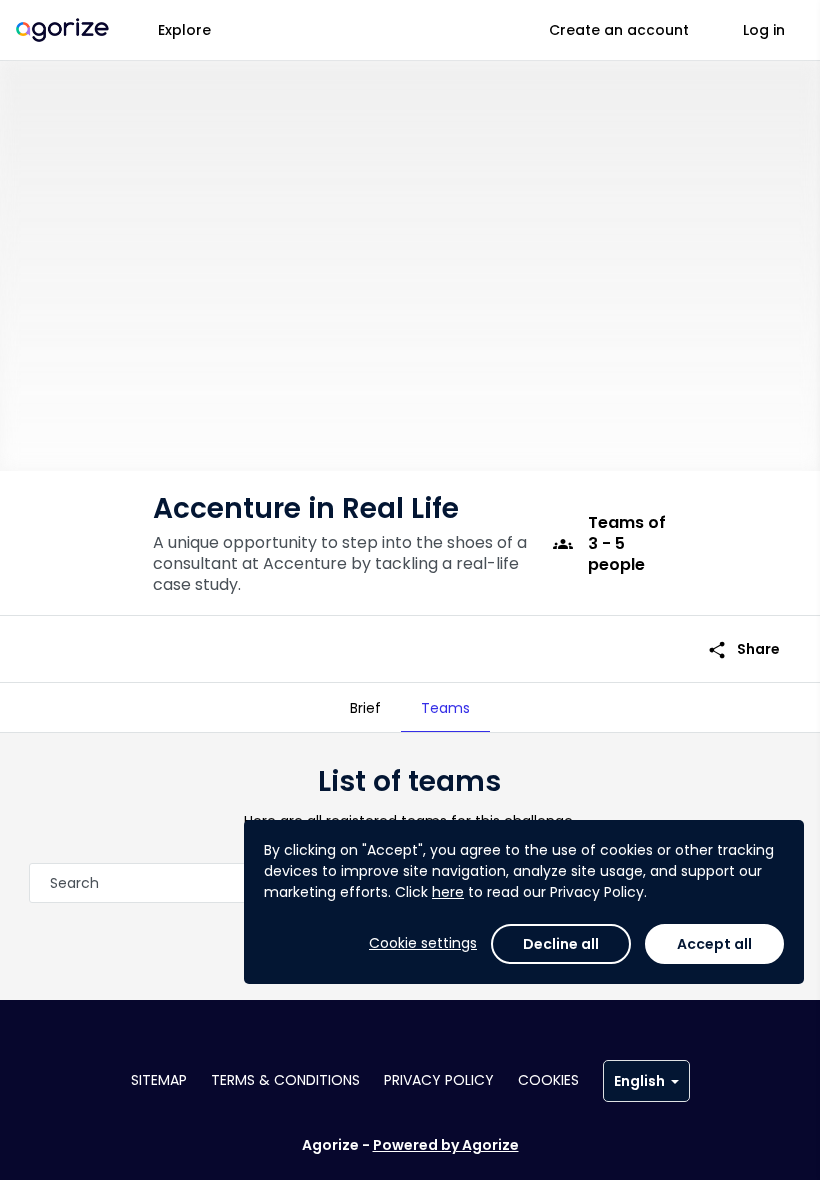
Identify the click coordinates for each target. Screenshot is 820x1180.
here (448, 892)
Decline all (561, 944)
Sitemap (159, 1080)
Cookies (548, 1080)
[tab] (365, 708)
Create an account (619, 30)
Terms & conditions (285, 1080)
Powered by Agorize (446, 1145)
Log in (764, 30)
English (639, 1081)
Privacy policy (439, 1080)
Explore (184, 30)
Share (743, 649)
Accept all (714, 944)
